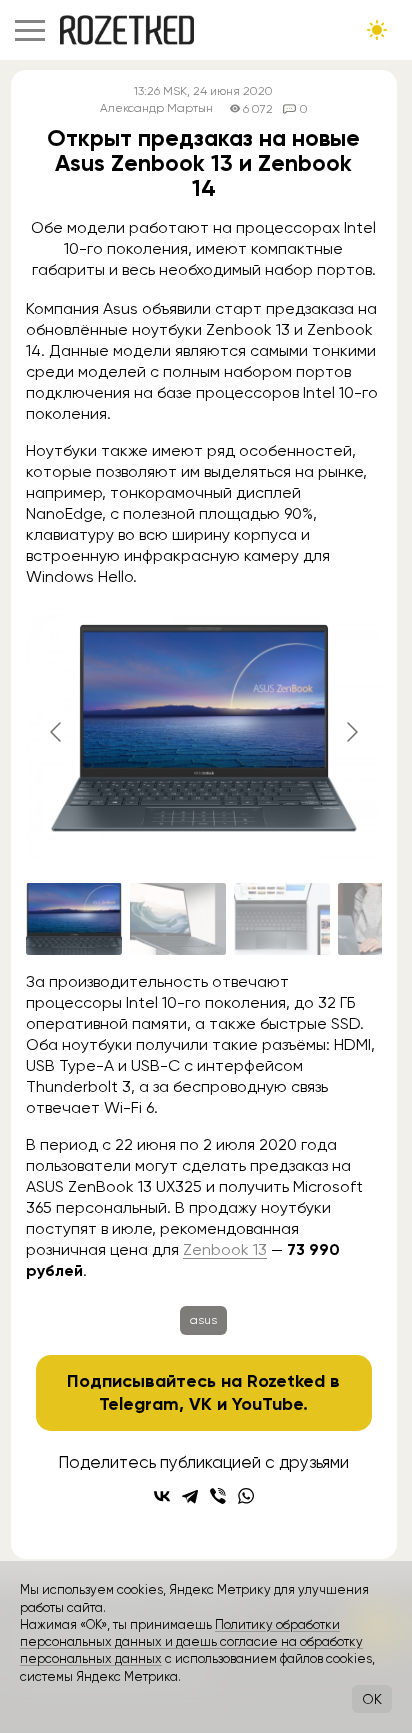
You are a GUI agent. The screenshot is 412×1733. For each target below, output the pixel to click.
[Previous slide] (57, 732)
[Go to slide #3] (282, 919)
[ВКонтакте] (162, 1496)
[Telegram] (190, 1496)
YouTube (267, 1404)
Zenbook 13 (225, 1249)
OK (372, 1699)
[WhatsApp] (246, 1496)
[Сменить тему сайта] (377, 30)
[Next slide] (351, 732)
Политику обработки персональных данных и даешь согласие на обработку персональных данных (191, 1642)
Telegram (139, 1404)
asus (203, 1320)
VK (200, 1404)
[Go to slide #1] (74, 919)
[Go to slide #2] (178, 919)
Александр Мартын (156, 108)
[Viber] (218, 1496)
